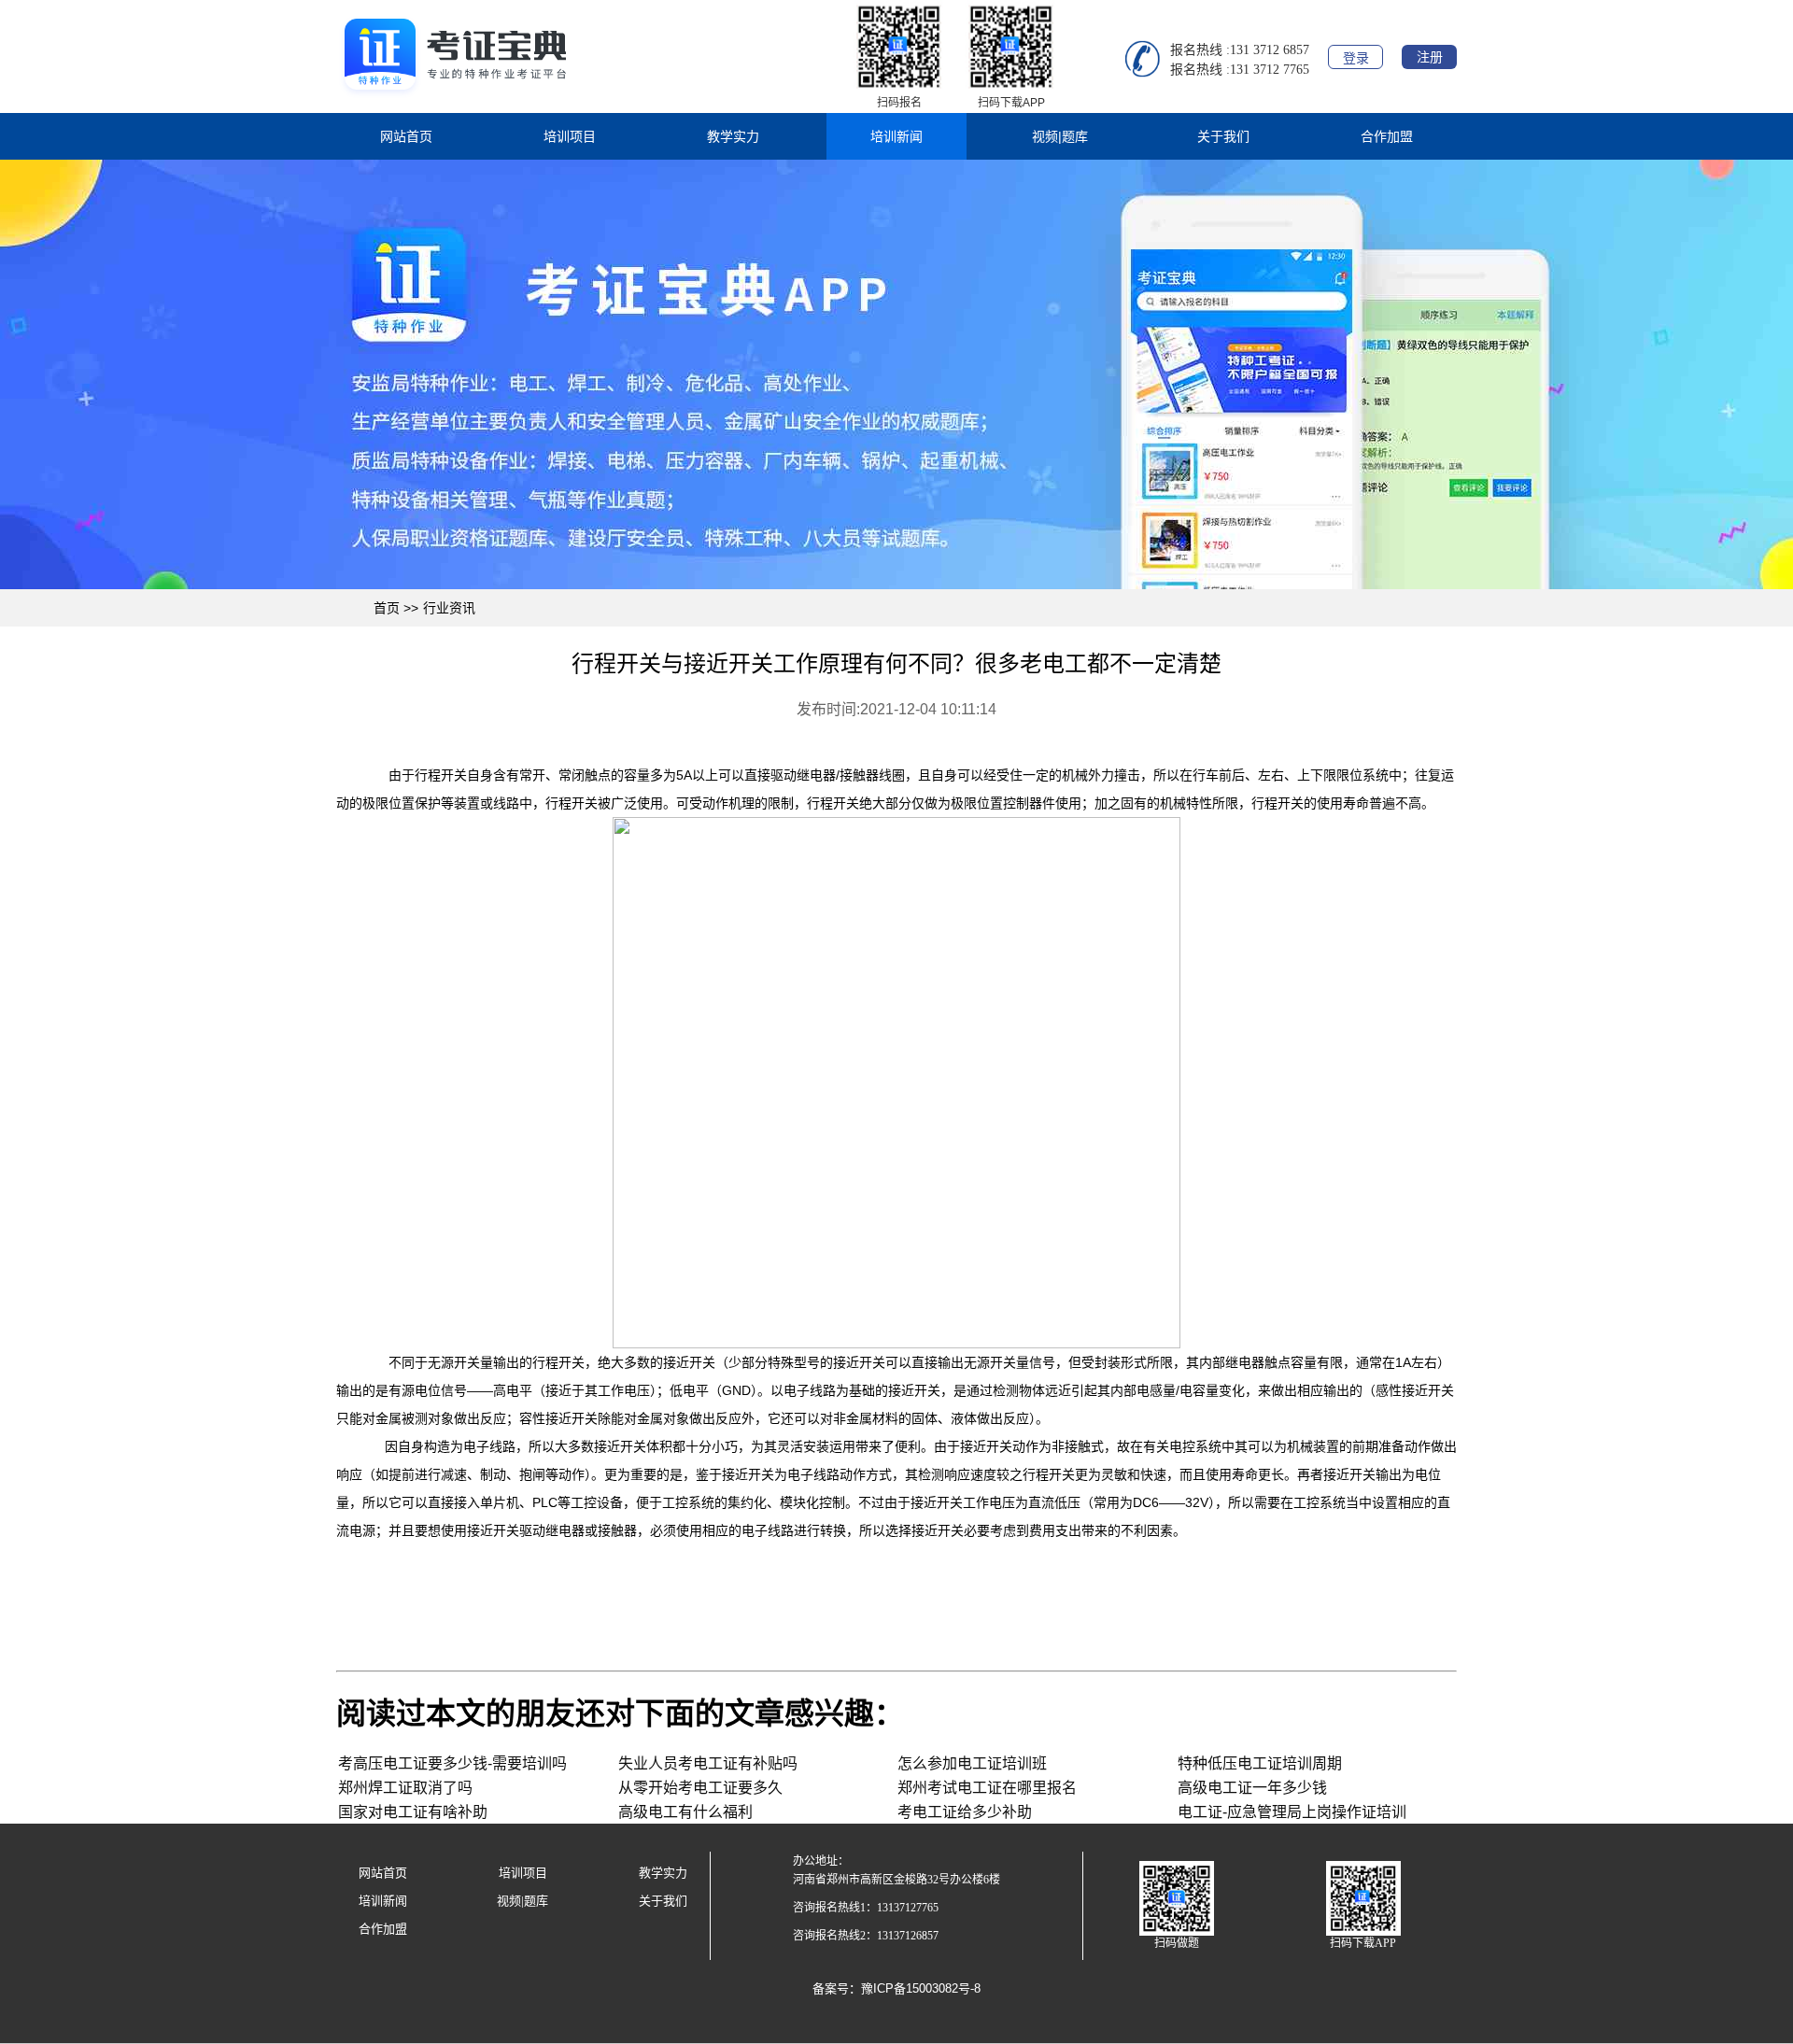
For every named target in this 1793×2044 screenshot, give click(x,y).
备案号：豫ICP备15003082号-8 (896, 1988)
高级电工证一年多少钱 (1252, 1788)
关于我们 (1223, 136)
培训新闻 (896, 136)
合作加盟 (1387, 136)
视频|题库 (1060, 136)
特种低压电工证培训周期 (1260, 1763)
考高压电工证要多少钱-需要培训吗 (452, 1763)
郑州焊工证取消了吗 (405, 1788)
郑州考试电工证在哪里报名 (987, 1788)
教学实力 (733, 136)
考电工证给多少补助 (965, 1812)
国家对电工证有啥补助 (413, 1812)
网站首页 (406, 136)
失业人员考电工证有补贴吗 (708, 1763)
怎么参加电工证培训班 (972, 1763)
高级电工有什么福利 (685, 1812)
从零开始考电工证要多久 (700, 1788)
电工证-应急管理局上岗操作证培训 (1292, 1812)
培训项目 (570, 136)
